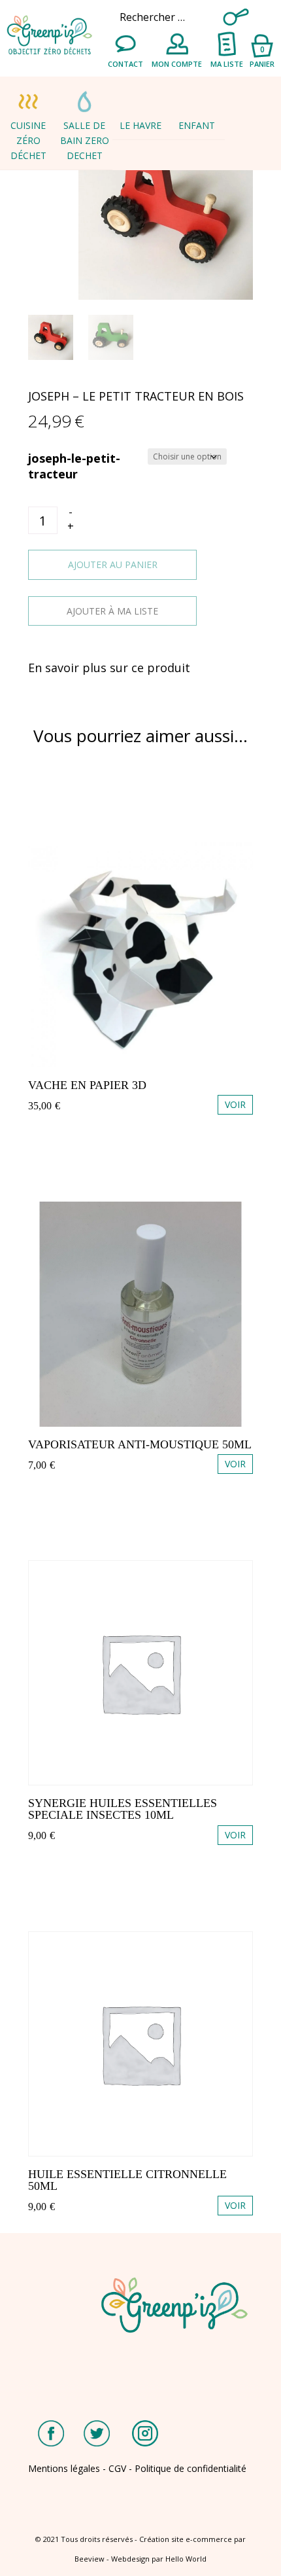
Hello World (186, 2559)
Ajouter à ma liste (112, 611)
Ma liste (227, 64)
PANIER (262, 56)
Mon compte (177, 64)
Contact (125, 64)
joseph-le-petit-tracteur (74, 466)
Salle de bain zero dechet (85, 140)
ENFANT (197, 125)
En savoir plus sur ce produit (109, 668)
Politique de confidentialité (190, 2468)
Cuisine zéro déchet (28, 140)
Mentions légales (64, 2468)
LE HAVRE (140, 125)
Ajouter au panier (113, 564)
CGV (117, 2468)
